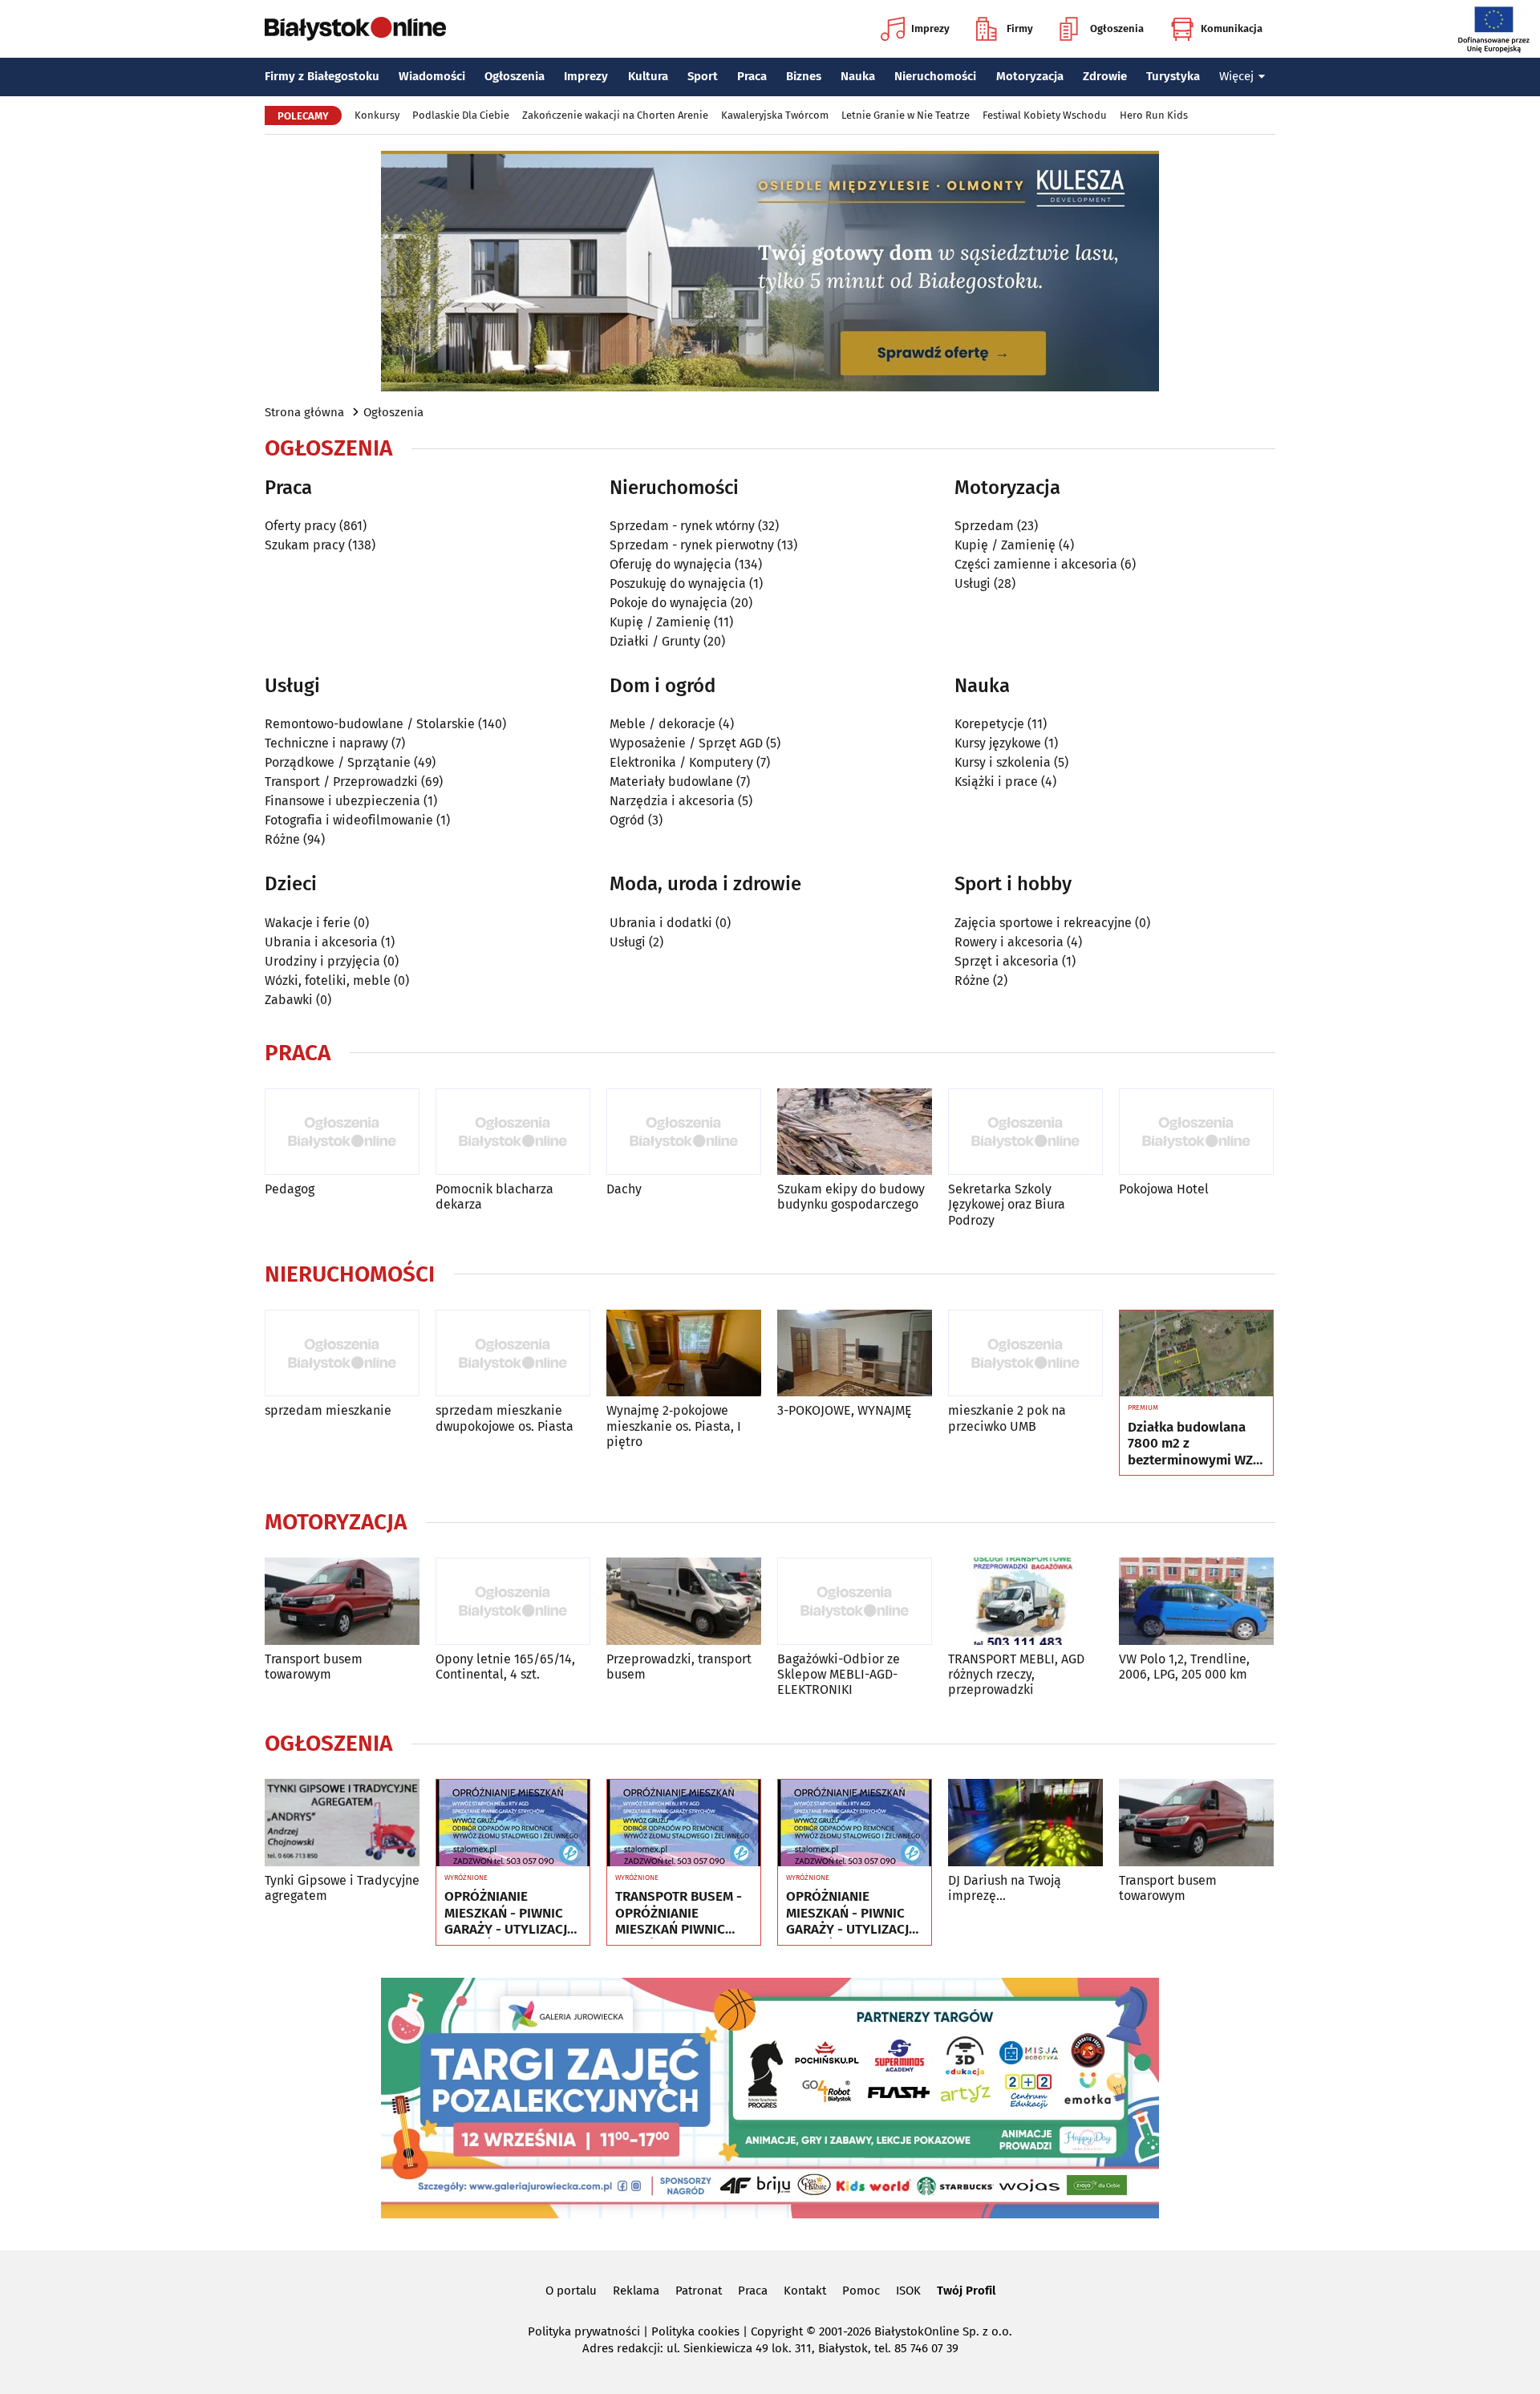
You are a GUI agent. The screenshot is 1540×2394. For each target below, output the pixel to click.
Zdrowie (1105, 76)
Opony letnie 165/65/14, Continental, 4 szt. (505, 1667)
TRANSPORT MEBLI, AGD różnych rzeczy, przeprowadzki (1016, 1674)
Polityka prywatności (584, 2331)
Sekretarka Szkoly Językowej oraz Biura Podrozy (1007, 1204)
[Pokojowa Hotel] (1196, 1132)
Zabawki (289, 1000)
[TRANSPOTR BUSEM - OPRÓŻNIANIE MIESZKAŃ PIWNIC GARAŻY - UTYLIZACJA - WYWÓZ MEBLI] (684, 1823)
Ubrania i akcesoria (321, 942)
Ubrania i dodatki (661, 923)
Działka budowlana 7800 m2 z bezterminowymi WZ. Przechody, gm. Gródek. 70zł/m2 (1192, 1444)
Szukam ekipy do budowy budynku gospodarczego (851, 1197)
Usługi (973, 583)
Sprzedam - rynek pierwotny (692, 545)
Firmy (1020, 28)
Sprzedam (984, 526)
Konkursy (377, 115)
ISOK (908, 2291)
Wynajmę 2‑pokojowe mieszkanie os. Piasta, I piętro (674, 1426)
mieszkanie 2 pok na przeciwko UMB (1007, 1418)
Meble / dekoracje (663, 724)
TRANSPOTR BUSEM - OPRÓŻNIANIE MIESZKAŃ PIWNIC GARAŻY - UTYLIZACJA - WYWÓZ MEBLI (681, 1913)
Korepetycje (989, 724)
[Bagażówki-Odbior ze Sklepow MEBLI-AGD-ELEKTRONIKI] (855, 1601)
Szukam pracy (305, 545)
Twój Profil (966, 2291)
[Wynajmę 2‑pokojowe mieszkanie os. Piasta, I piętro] (684, 1353)
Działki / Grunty (655, 641)
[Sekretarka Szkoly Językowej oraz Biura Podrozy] (1025, 1132)
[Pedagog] (342, 1132)
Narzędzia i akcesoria (672, 801)
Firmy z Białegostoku (322, 76)
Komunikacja (1232, 28)
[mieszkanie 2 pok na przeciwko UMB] (1025, 1353)
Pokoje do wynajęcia (669, 603)
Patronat (699, 2291)
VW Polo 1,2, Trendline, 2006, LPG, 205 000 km (1184, 1667)
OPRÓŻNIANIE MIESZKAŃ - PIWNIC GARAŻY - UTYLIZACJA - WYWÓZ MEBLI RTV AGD (510, 1913)
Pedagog (290, 1189)
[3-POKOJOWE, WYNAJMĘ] (855, 1353)
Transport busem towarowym (314, 1667)
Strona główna (304, 412)
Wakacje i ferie (308, 923)
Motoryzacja (1030, 76)
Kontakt (805, 2291)
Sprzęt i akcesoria (1007, 961)
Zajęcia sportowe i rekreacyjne (1043, 923)
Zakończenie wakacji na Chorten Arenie (615, 115)
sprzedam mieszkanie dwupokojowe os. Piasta (505, 1418)
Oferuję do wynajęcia (671, 564)
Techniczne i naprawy (326, 743)
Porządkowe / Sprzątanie (338, 762)
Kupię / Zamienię (660, 622)
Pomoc (861, 2291)
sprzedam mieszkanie (328, 1410)
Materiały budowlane (671, 782)
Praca (752, 76)
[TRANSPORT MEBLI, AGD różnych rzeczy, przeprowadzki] (1025, 1601)
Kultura (648, 76)
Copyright (777, 2331)
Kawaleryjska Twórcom (775, 115)
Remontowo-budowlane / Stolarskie (370, 724)
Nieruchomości (935, 76)
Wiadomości (432, 76)
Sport (703, 76)
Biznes (804, 76)
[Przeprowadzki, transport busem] (684, 1601)
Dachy (624, 1189)
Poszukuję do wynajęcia (678, 583)
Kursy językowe (998, 743)
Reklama (636, 2291)
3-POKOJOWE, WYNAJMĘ (845, 1410)
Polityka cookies (695, 2331)
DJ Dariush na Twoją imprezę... (1005, 1888)
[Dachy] (684, 1132)
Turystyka (1173, 76)
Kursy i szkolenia (1003, 762)
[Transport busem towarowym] (342, 1601)
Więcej (1236, 76)
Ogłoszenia (1117, 28)
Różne (282, 839)
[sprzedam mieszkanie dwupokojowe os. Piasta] (513, 1353)
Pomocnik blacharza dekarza (494, 1197)
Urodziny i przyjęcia (322, 961)
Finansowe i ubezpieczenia (342, 801)
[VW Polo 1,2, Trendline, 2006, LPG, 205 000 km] (1196, 1601)
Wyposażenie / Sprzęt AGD (686, 743)
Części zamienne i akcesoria (1036, 564)
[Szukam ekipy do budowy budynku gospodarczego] (855, 1132)
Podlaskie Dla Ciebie (461, 115)
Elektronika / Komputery (681, 762)
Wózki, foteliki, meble (328, 980)
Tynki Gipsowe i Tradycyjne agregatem (342, 1888)
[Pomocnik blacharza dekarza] (513, 1132)
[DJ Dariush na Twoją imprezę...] (1025, 1823)
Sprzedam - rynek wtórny (682, 526)
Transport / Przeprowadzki (341, 782)
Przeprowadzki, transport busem (679, 1667)
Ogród (627, 820)
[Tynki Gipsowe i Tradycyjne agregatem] (342, 1823)
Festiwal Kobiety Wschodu (1045, 115)
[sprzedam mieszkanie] (342, 1353)
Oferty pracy (300, 526)
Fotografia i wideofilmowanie (349, 820)
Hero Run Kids (1154, 115)
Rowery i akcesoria (1009, 942)
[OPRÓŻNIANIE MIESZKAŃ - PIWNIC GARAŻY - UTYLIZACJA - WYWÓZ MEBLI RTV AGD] (513, 1823)
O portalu (571, 2291)
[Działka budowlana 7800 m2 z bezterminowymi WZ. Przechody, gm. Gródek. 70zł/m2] (1196, 1354)
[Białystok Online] (355, 29)
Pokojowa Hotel (1164, 1189)
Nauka (858, 76)
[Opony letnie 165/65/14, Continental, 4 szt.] (513, 1601)
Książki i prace (996, 782)
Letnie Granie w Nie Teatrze (906, 115)
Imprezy (930, 28)
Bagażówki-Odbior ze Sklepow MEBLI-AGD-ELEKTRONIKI (839, 1674)
